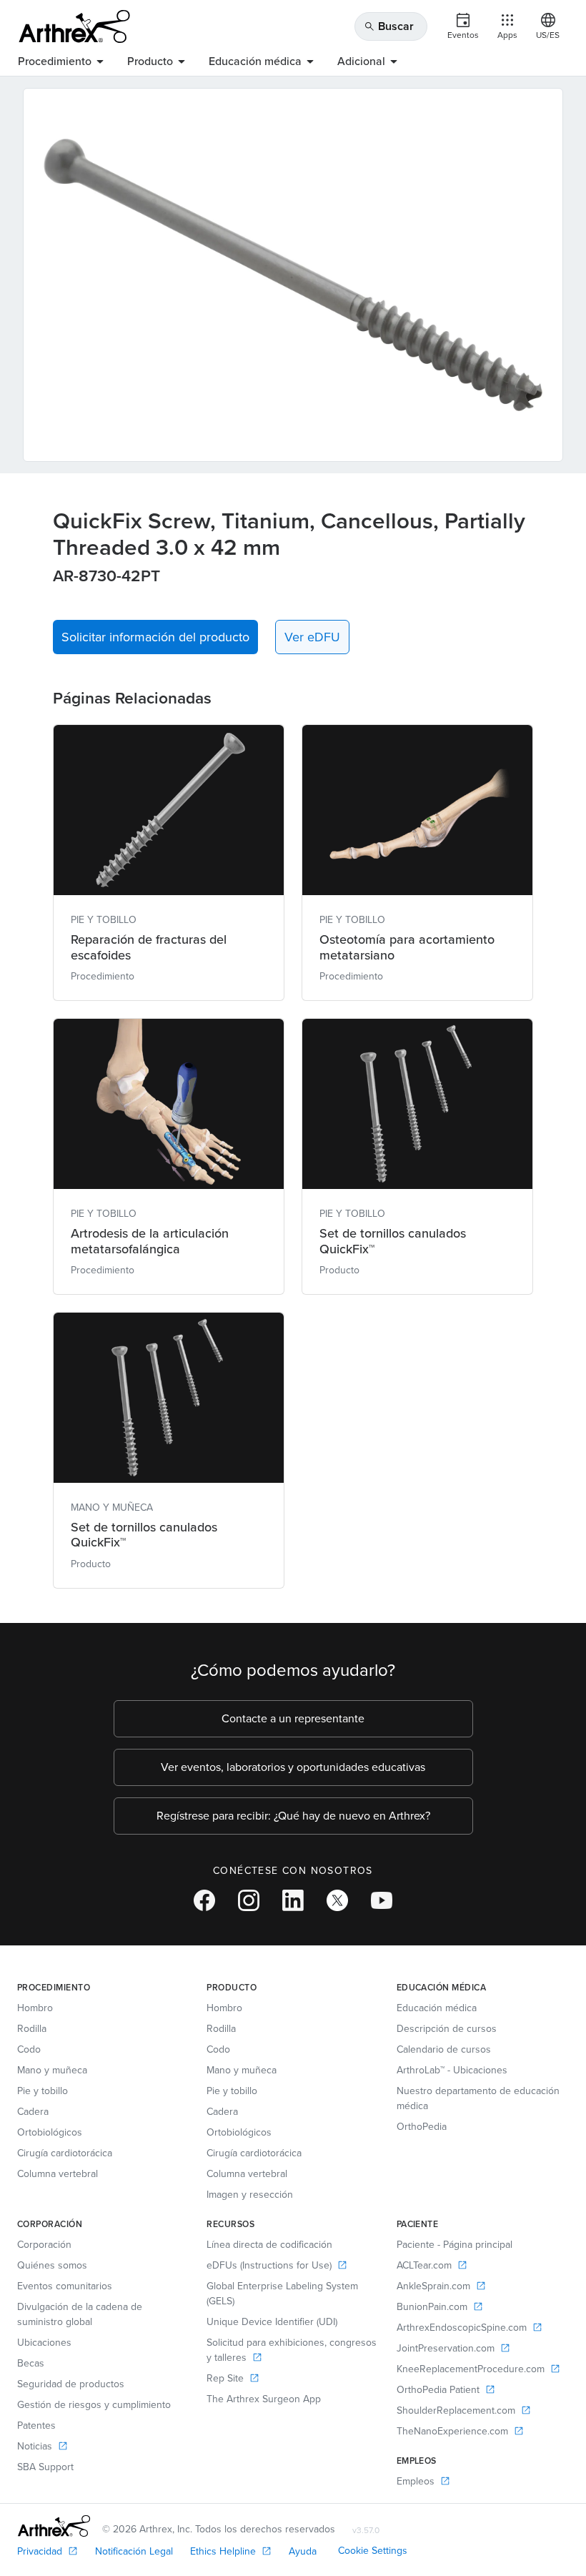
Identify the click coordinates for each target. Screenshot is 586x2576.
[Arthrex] (74, 26)
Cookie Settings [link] (373, 2551)
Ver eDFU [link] (312, 637)
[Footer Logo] (54, 2526)
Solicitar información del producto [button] (155, 637)
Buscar (389, 26)
